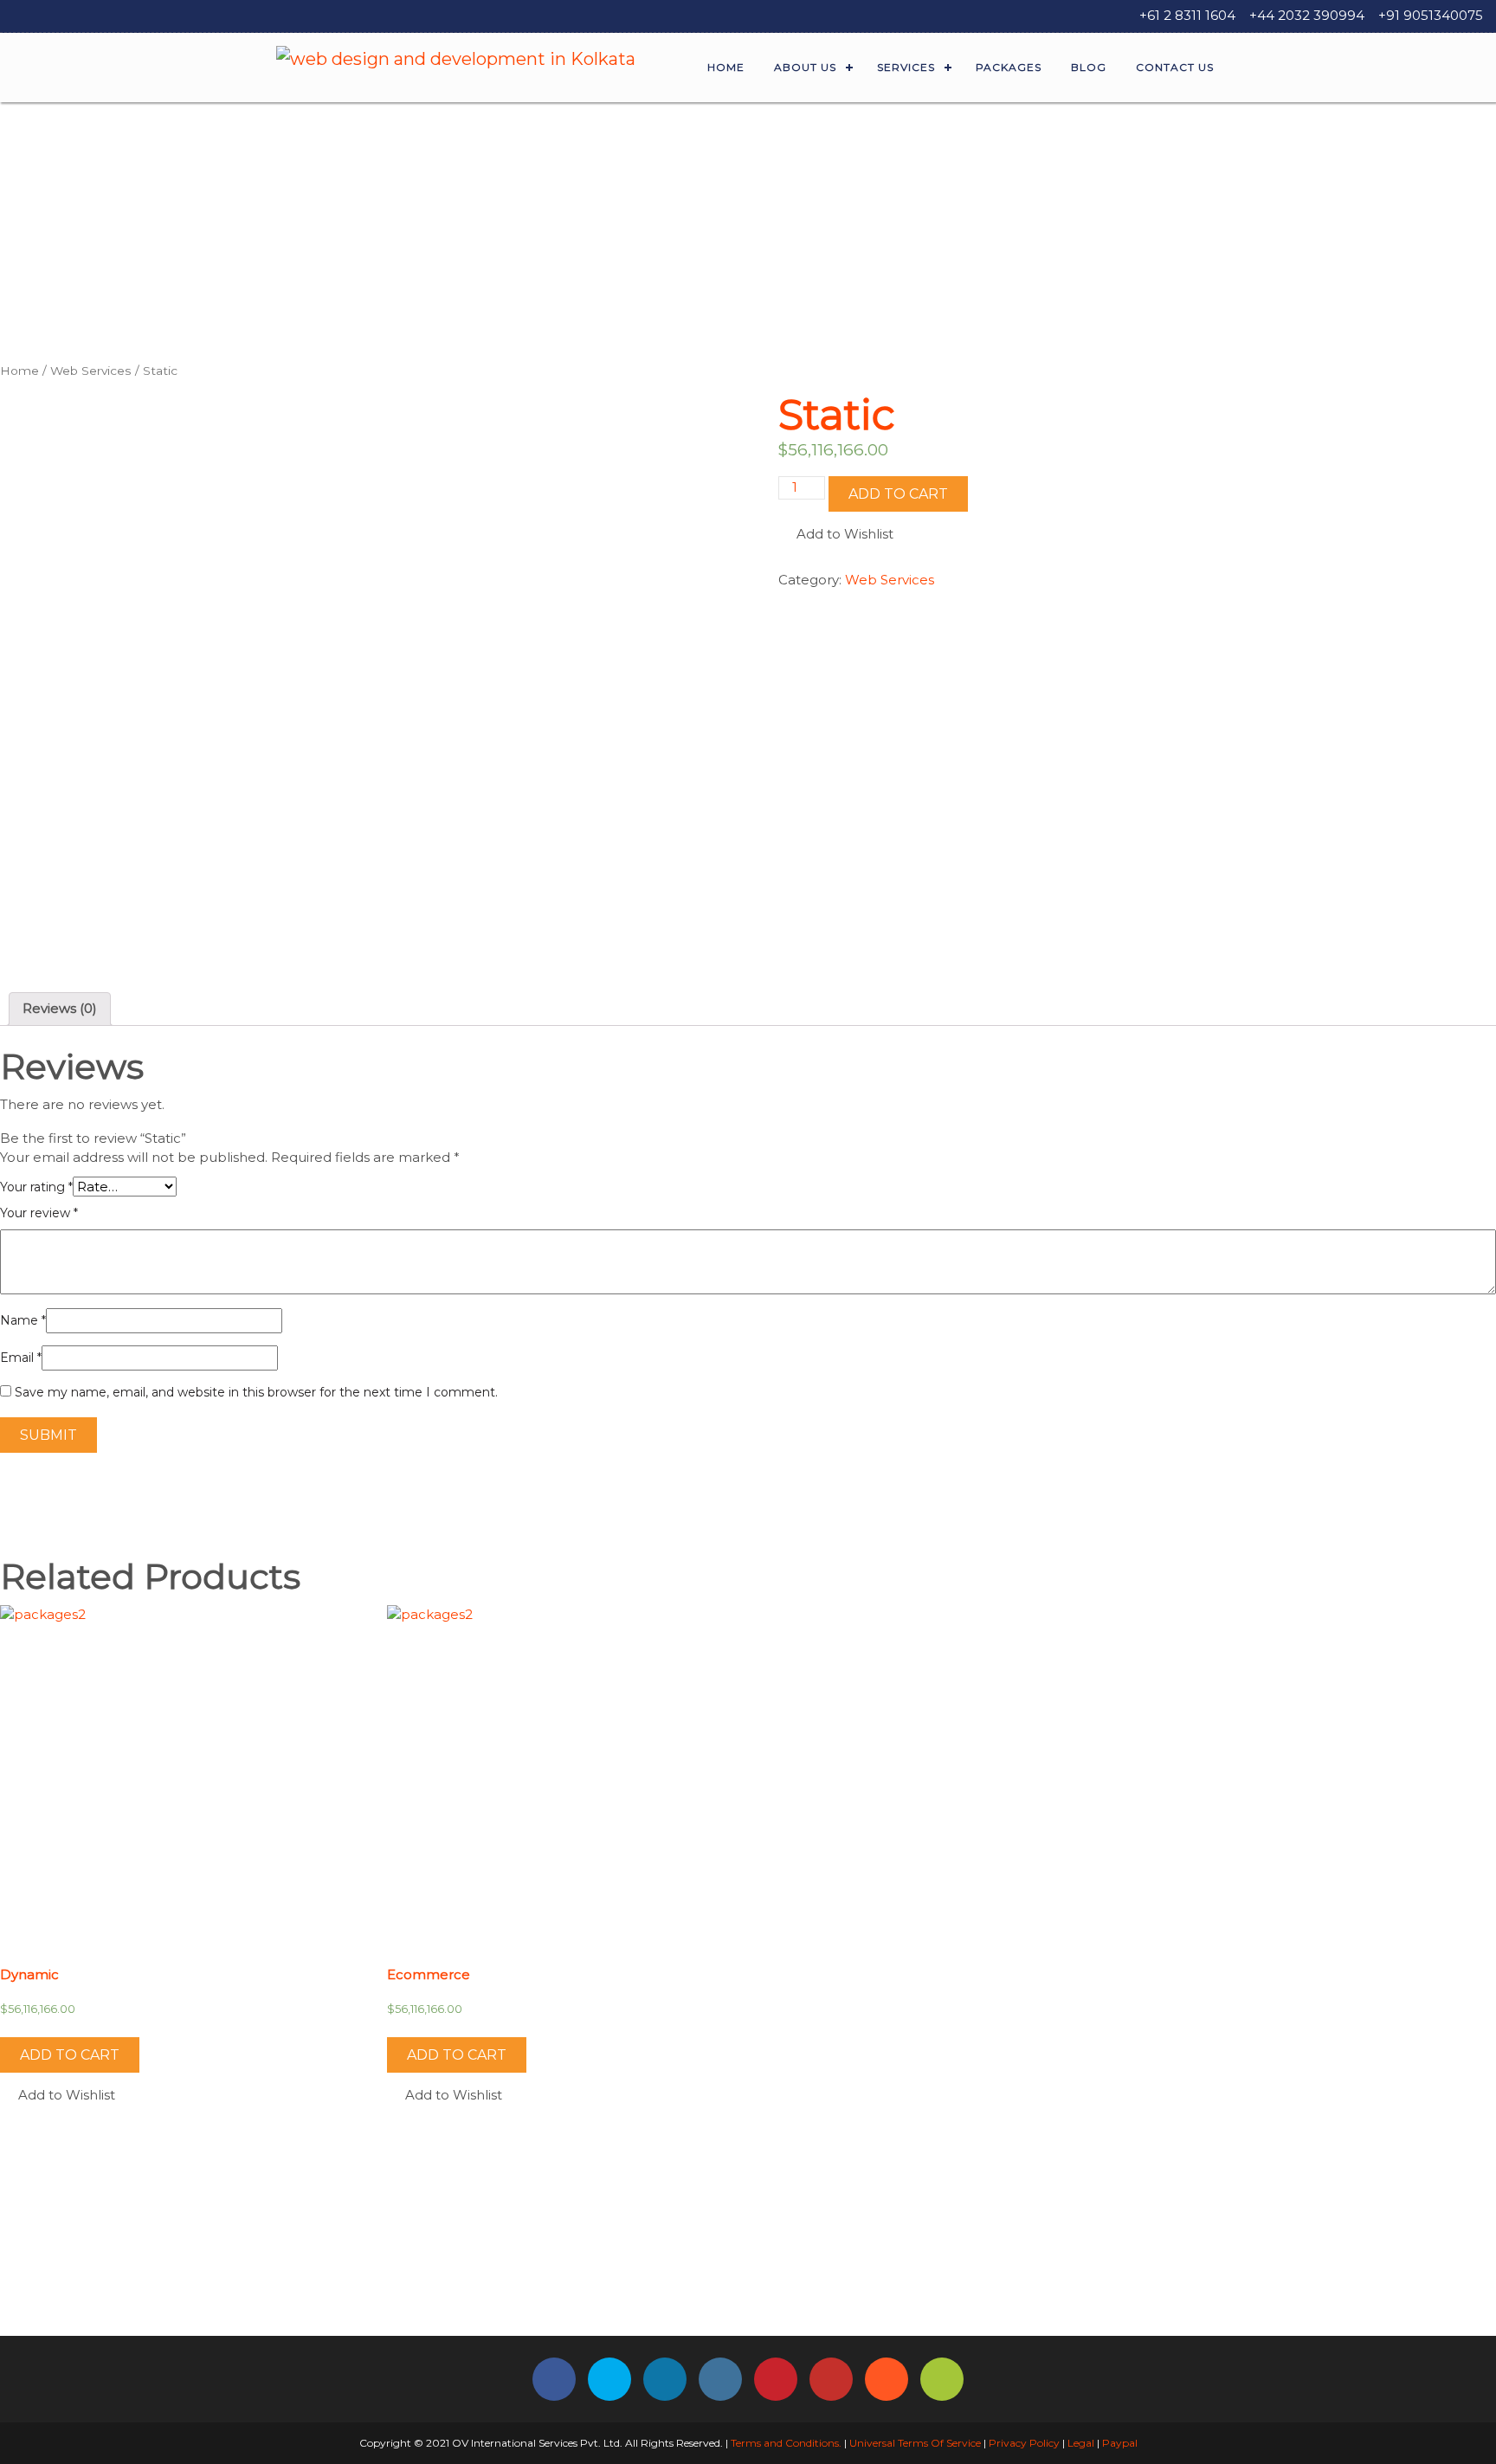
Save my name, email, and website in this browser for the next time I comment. (256, 1392)
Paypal (1120, 2443)
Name (23, 1320)
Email (21, 1358)
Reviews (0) (60, 1008)
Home (726, 67)
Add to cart (898, 494)
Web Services (91, 371)
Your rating (36, 1187)
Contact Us (1175, 67)
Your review (39, 1213)
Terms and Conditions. (785, 2443)
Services (906, 67)
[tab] (60, 1009)
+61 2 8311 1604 (1187, 15)
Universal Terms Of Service (915, 2443)
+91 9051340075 (1431, 15)
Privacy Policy (1024, 2443)
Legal (1081, 2443)
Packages (1009, 67)
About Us (805, 67)
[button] (836, 535)
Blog (1089, 67)
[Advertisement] (748, 232)
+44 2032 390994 (1307, 15)
